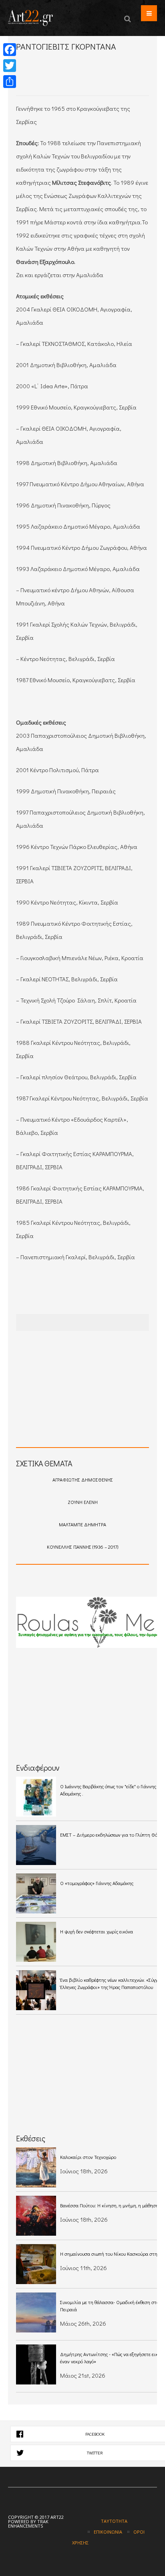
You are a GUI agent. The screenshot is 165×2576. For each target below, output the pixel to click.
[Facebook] (10, 50)
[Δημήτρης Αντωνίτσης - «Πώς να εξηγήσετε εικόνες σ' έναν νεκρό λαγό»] (36, 2364)
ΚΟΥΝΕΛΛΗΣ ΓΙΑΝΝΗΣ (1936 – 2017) (82, 1547)
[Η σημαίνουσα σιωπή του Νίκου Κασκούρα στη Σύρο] (36, 2264)
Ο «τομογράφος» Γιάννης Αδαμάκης (97, 1883)
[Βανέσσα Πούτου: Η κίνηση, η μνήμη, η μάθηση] (36, 2216)
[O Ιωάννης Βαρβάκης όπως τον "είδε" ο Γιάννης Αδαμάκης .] (36, 1797)
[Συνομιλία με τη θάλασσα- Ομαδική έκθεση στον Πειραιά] (36, 2312)
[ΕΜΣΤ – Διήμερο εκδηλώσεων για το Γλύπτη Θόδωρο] (36, 1845)
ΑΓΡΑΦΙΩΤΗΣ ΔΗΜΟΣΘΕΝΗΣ (83, 1480)
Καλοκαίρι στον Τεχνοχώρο (88, 2157)
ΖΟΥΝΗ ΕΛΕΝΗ (83, 1502)
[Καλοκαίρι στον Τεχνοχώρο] (36, 2167)
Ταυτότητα (114, 2521)
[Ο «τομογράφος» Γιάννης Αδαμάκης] (36, 1893)
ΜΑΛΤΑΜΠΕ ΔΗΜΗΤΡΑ (82, 1524)
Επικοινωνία (108, 2532)
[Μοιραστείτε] (10, 82)
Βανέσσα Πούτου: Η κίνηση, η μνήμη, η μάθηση (109, 2205)
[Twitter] (10, 66)
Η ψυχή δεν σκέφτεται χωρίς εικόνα (97, 1931)
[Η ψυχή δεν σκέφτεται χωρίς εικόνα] (36, 1942)
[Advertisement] (91, 81)
